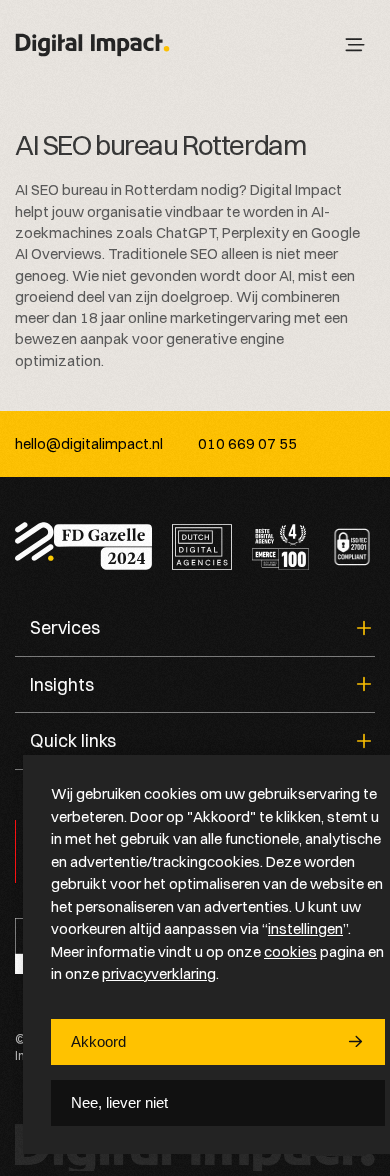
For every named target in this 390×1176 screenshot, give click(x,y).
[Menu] (355, 45)
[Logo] (92, 45)
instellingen (305, 928)
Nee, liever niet (119, 1102)
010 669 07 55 (247, 443)
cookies (290, 951)
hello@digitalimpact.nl (89, 443)
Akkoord (98, 1041)
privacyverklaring (159, 973)
